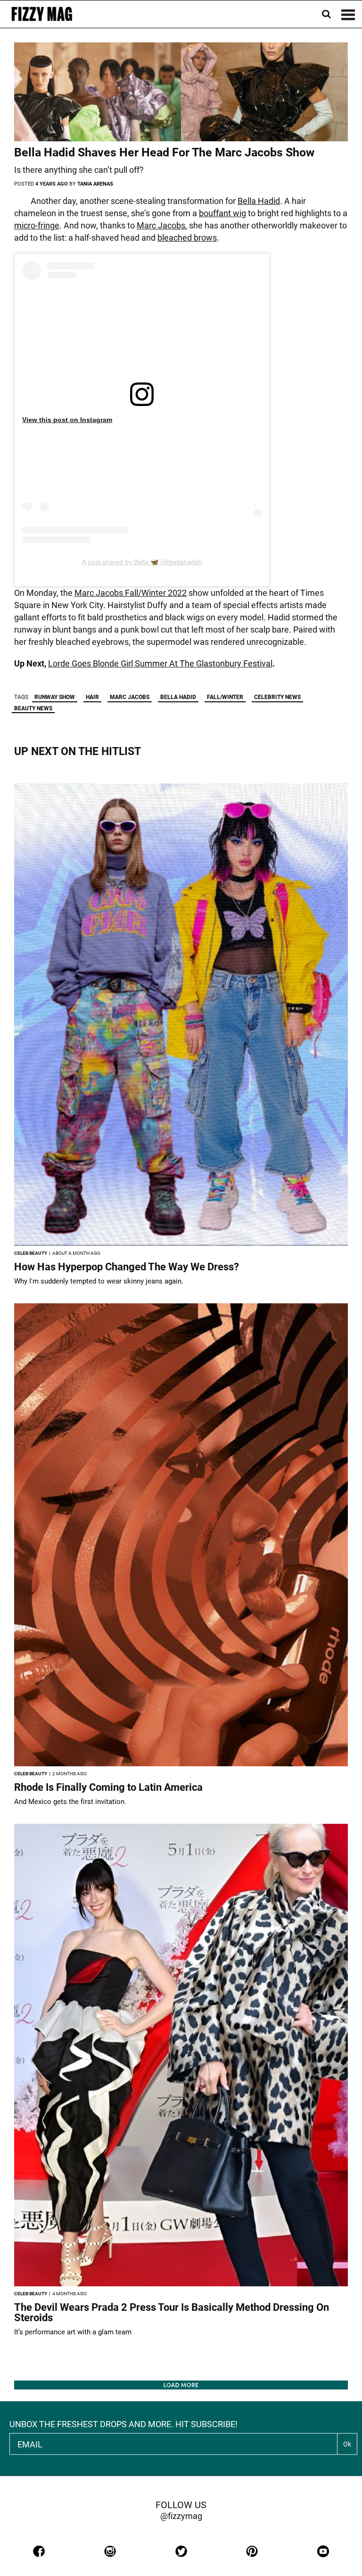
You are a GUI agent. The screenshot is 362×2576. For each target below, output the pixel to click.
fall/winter (225, 697)
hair (92, 697)
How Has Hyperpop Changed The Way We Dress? (127, 1267)
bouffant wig (222, 213)
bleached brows (187, 238)
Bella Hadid (259, 201)
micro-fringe (37, 225)
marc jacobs (130, 697)
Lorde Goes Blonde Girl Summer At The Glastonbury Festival (160, 663)
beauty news (33, 708)
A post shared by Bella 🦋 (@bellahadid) (142, 562)
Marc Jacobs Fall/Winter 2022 (131, 593)
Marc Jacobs (161, 225)
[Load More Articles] (181, 2385)
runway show (55, 697)
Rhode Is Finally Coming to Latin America (108, 1787)
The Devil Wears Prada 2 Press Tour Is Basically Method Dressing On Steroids (172, 2312)
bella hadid (178, 697)
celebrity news (277, 697)
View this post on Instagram (67, 420)
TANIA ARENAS (95, 184)
